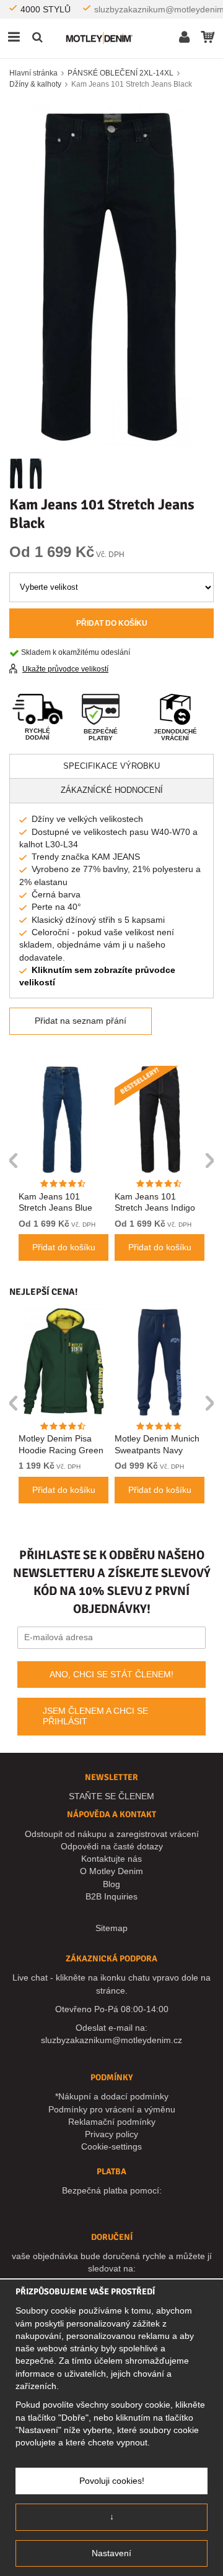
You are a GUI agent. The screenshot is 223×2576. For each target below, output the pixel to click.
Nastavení (111, 2553)
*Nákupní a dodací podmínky (112, 2096)
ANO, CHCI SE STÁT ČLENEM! (111, 1674)
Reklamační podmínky (112, 2122)
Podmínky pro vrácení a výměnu (112, 2109)
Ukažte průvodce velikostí (65, 669)
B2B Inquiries (111, 1896)
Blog (111, 1884)
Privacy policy (111, 2134)
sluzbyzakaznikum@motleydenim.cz (111, 2040)
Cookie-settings (111, 2146)
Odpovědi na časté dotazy (112, 1846)
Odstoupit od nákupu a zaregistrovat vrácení (112, 1834)
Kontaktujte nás (111, 1859)
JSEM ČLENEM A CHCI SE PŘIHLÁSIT (95, 1716)
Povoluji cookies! (112, 2481)
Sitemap (111, 1928)
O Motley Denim (111, 1871)
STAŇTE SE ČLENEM (111, 1796)
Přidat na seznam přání (81, 1021)
